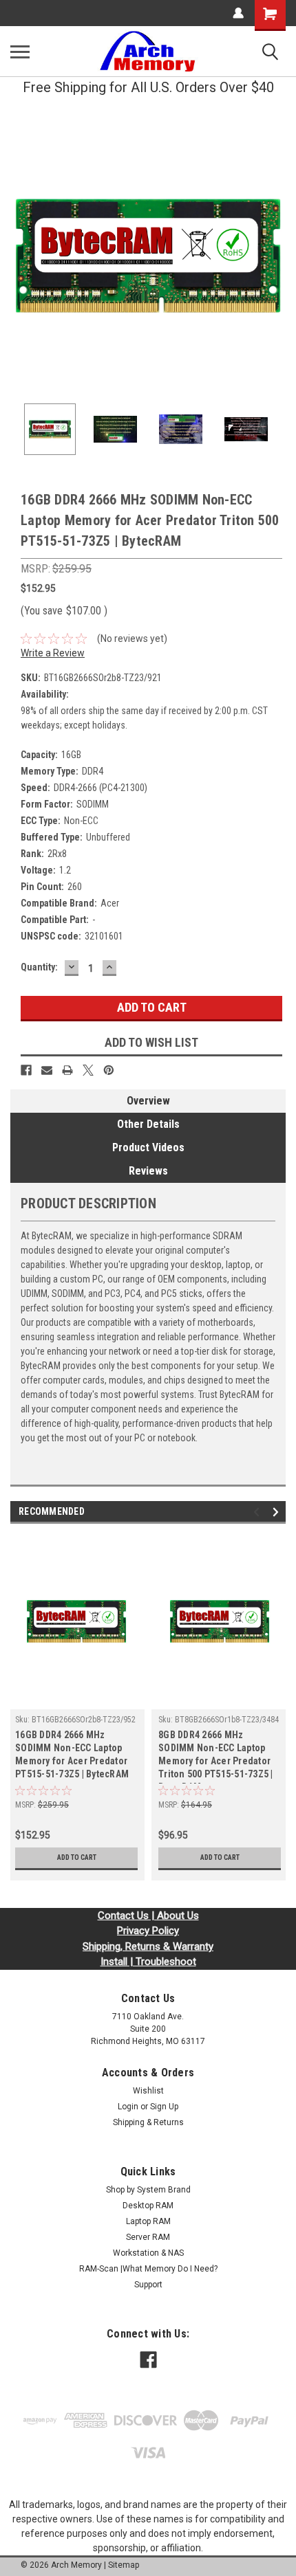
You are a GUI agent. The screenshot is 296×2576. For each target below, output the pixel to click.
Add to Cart (77, 1857)
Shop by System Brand (148, 2190)
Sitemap (124, 2565)
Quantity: (39, 967)
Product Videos (148, 1147)
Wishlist (148, 2091)
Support (148, 2285)
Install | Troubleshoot (148, 1962)
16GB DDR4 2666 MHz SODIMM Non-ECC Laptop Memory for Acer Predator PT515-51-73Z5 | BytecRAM (72, 1754)
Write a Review (53, 653)
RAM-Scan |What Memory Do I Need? (148, 2269)
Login (128, 2107)
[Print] (67, 1070)
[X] (88, 1070)
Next (275, 256)
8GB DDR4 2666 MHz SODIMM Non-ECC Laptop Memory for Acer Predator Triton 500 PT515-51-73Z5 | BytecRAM (216, 1756)
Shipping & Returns (148, 2122)
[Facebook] (26, 1070)
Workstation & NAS (148, 2253)
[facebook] (148, 2360)
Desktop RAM (148, 2206)
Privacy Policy (148, 1931)
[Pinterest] (109, 1070)
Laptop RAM (148, 2221)
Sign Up (164, 2107)
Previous (21, 256)
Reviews (148, 1171)
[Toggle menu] (20, 52)
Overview (148, 1101)
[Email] (47, 1070)
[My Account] (238, 13)
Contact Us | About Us (148, 1916)
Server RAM (148, 2237)
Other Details (148, 1124)
